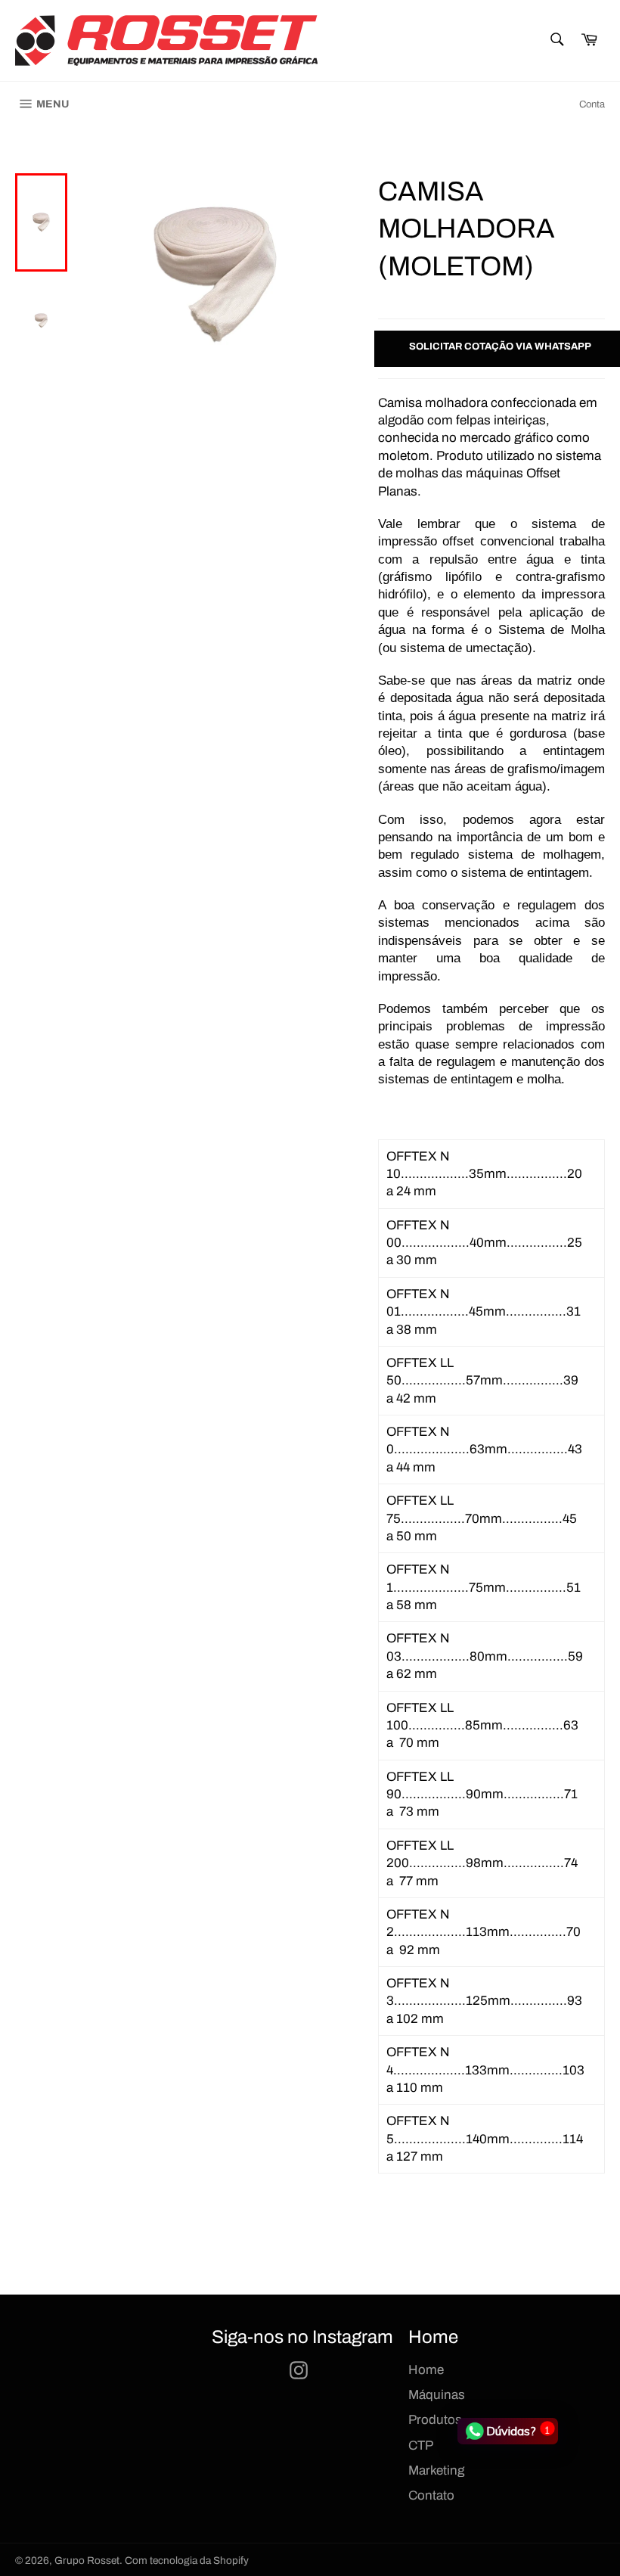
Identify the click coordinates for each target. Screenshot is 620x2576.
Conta (592, 104)
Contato (431, 2495)
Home (426, 2370)
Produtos (435, 2420)
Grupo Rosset (87, 2560)
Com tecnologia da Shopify (187, 2560)
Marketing (436, 2470)
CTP (421, 2445)
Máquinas (437, 2395)
